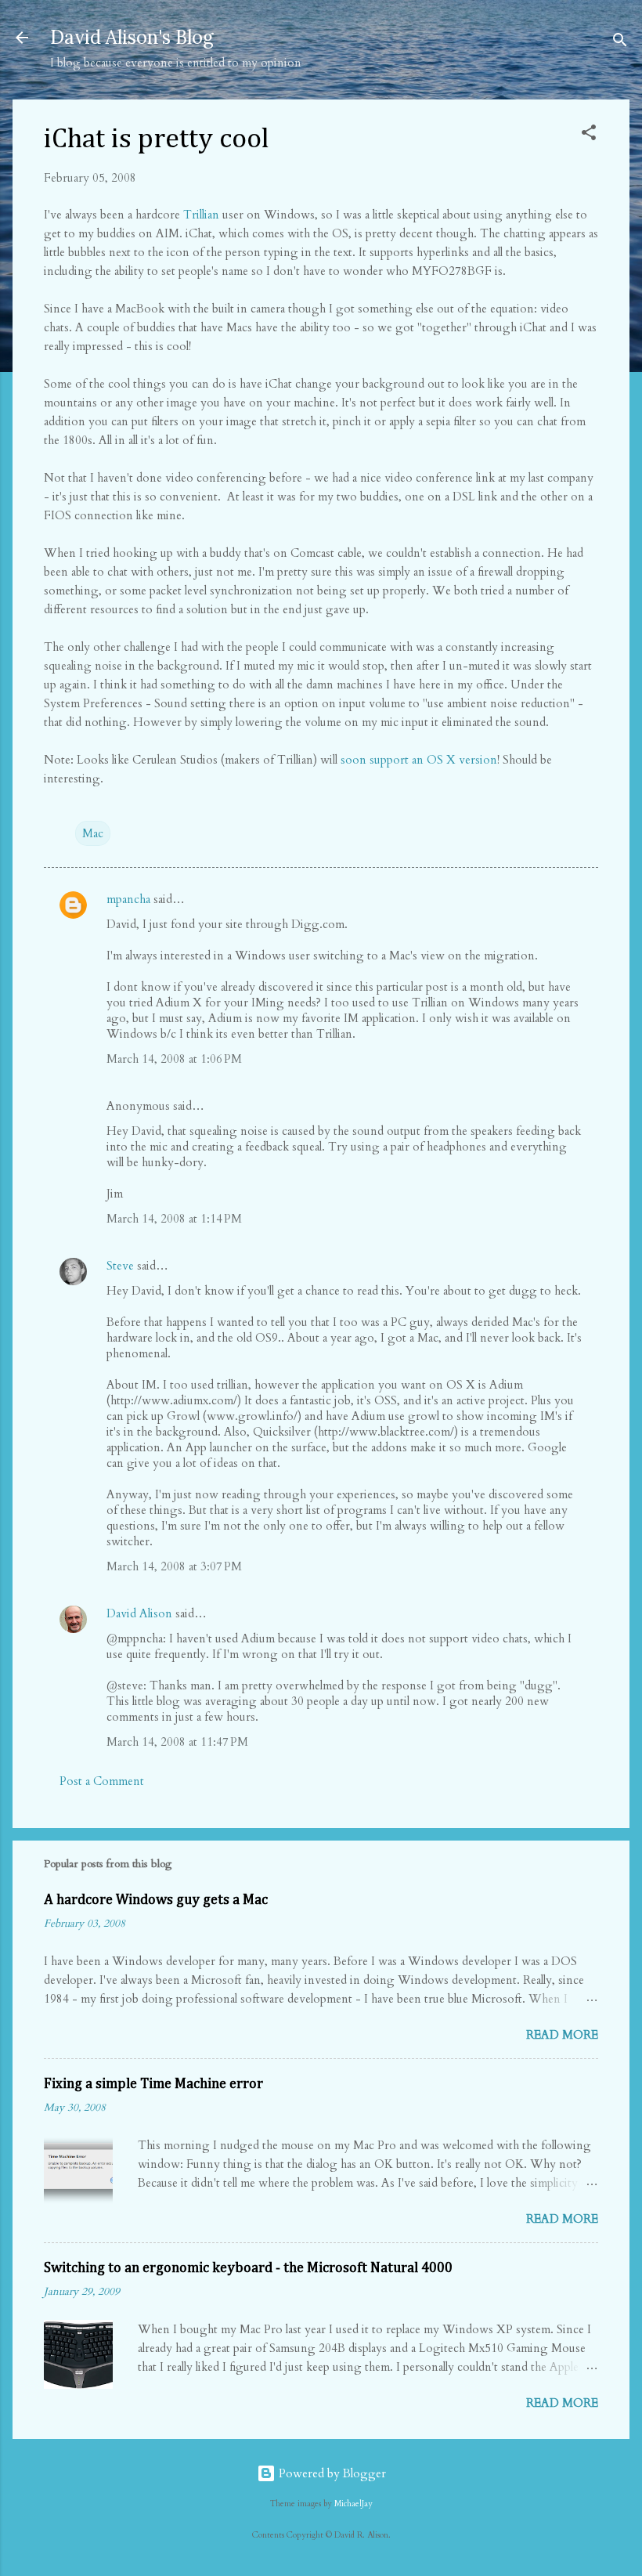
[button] (589, 135)
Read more (562, 2035)
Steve (120, 1266)
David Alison (139, 1613)
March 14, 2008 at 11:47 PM (177, 1742)
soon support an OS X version (419, 760)
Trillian (201, 215)
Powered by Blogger (331, 2473)
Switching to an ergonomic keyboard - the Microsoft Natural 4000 (248, 2268)
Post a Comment (102, 1781)
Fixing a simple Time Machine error (153, 2084)
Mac (93, 833)
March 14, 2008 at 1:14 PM (174, 1219)
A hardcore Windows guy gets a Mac (156, 1900)
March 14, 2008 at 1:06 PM (174, 1059)
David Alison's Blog (132, 37)
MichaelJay (353, 2504)
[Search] (620, 43)
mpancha (128, 899)
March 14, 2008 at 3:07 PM (174, 1566)
